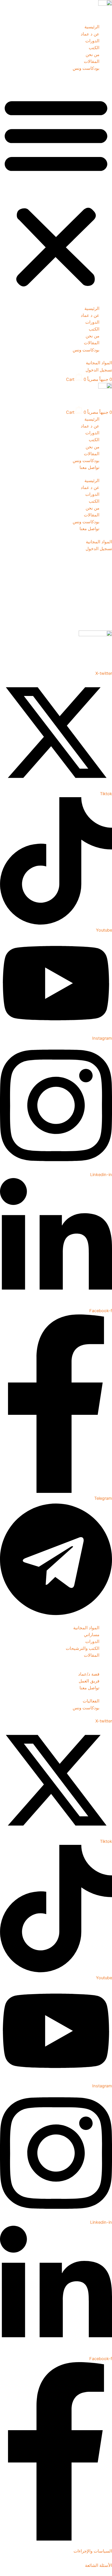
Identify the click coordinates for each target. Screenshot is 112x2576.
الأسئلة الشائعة (99, 2565)
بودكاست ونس (86, 68)
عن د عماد (90, 34)
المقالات (92, 61)
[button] (56, 192)
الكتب (94, 48)
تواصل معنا (89, 468)
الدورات (92, 41)
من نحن (92, 55)
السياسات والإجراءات (93, 2551)
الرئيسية (92, 27)
